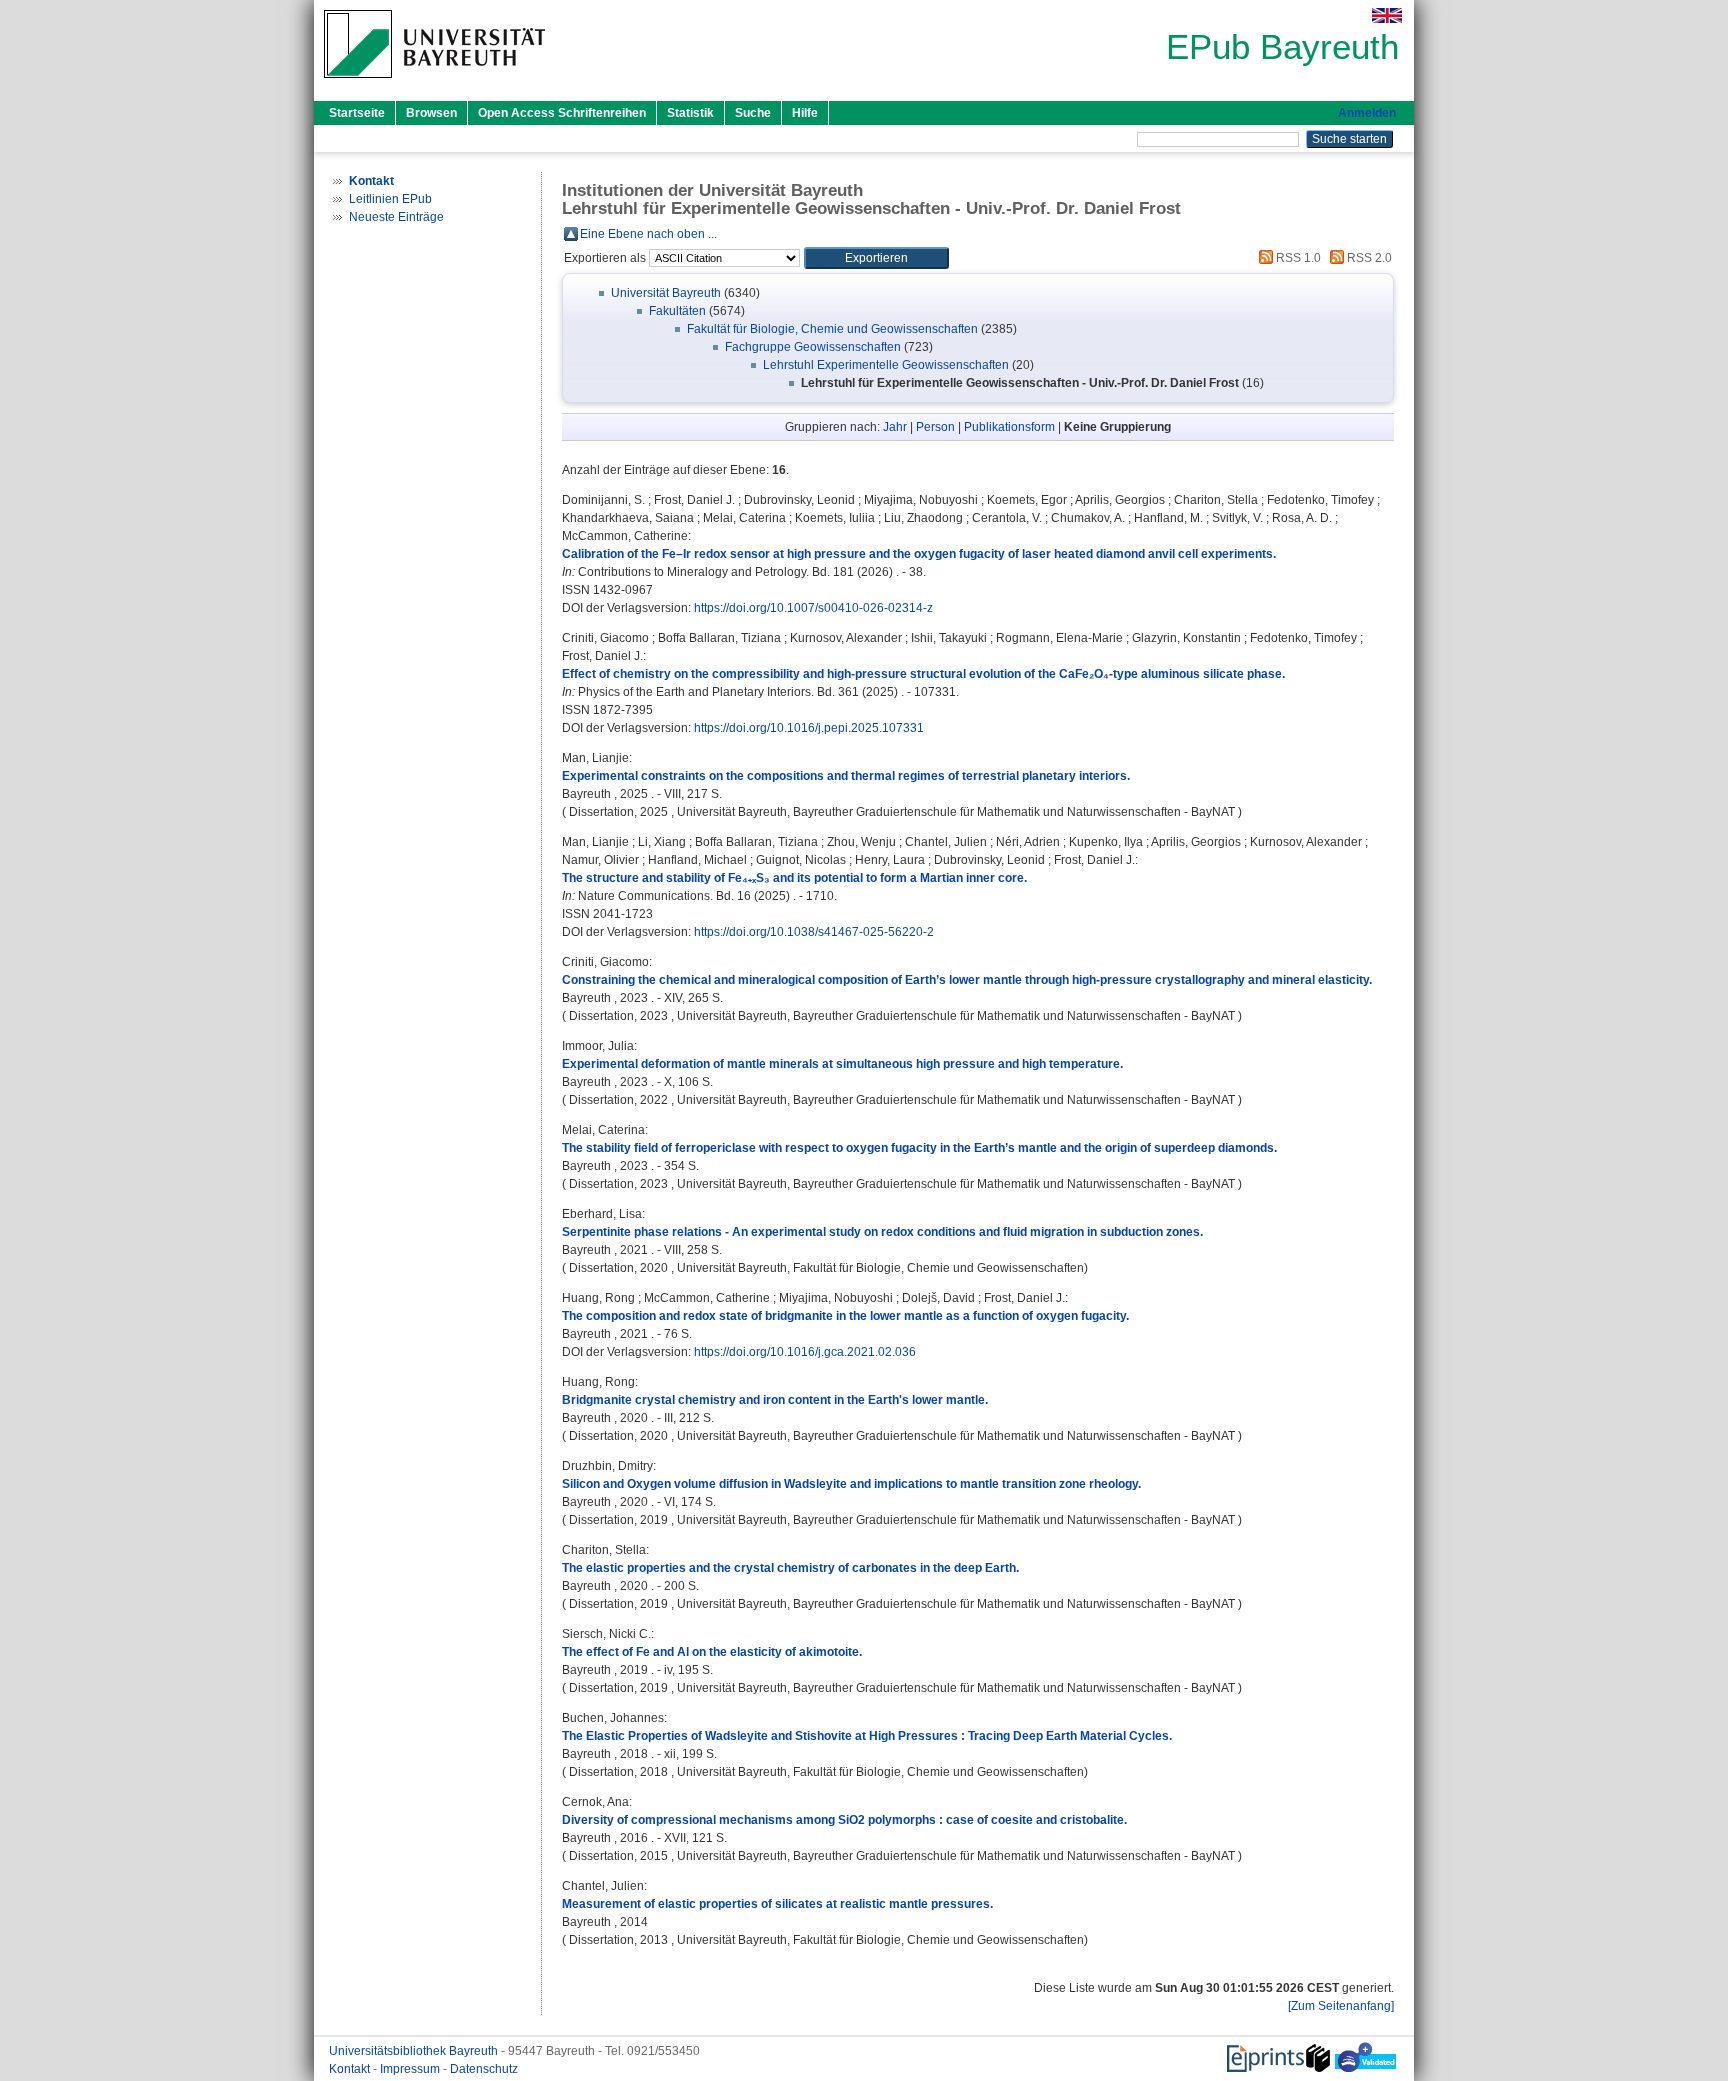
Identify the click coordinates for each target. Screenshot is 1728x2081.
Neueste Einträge (396, 217)
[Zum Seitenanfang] (1341, 2006)
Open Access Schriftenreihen (562, 113)
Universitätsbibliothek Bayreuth (415, 2051)
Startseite (357, 113)
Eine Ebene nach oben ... (648, 234)
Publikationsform (1009, 427)
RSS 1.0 (1297, 258)
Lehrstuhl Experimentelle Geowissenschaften (886, 365)
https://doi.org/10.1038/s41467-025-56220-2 (814, 932)
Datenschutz (484, 2069)
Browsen (431, 113)
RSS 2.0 (1368, 258)
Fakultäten (677, 311)
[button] (876, 258)
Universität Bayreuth (666, 293)
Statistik (690, 113)
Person (935, 427)
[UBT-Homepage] (434, 84)
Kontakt (351, 2069)
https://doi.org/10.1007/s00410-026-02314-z (813, 608)
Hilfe (805, 113)
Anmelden (1367, 113)
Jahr (895, 427)
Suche (753, 113)
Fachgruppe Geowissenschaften (813, 347)
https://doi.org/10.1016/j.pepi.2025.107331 (809, 728)
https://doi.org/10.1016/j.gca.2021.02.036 (805, 1352)
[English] (1387, 15)
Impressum (411, 2069)
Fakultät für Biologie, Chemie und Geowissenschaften (832, 329)
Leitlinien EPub (390, 199)
